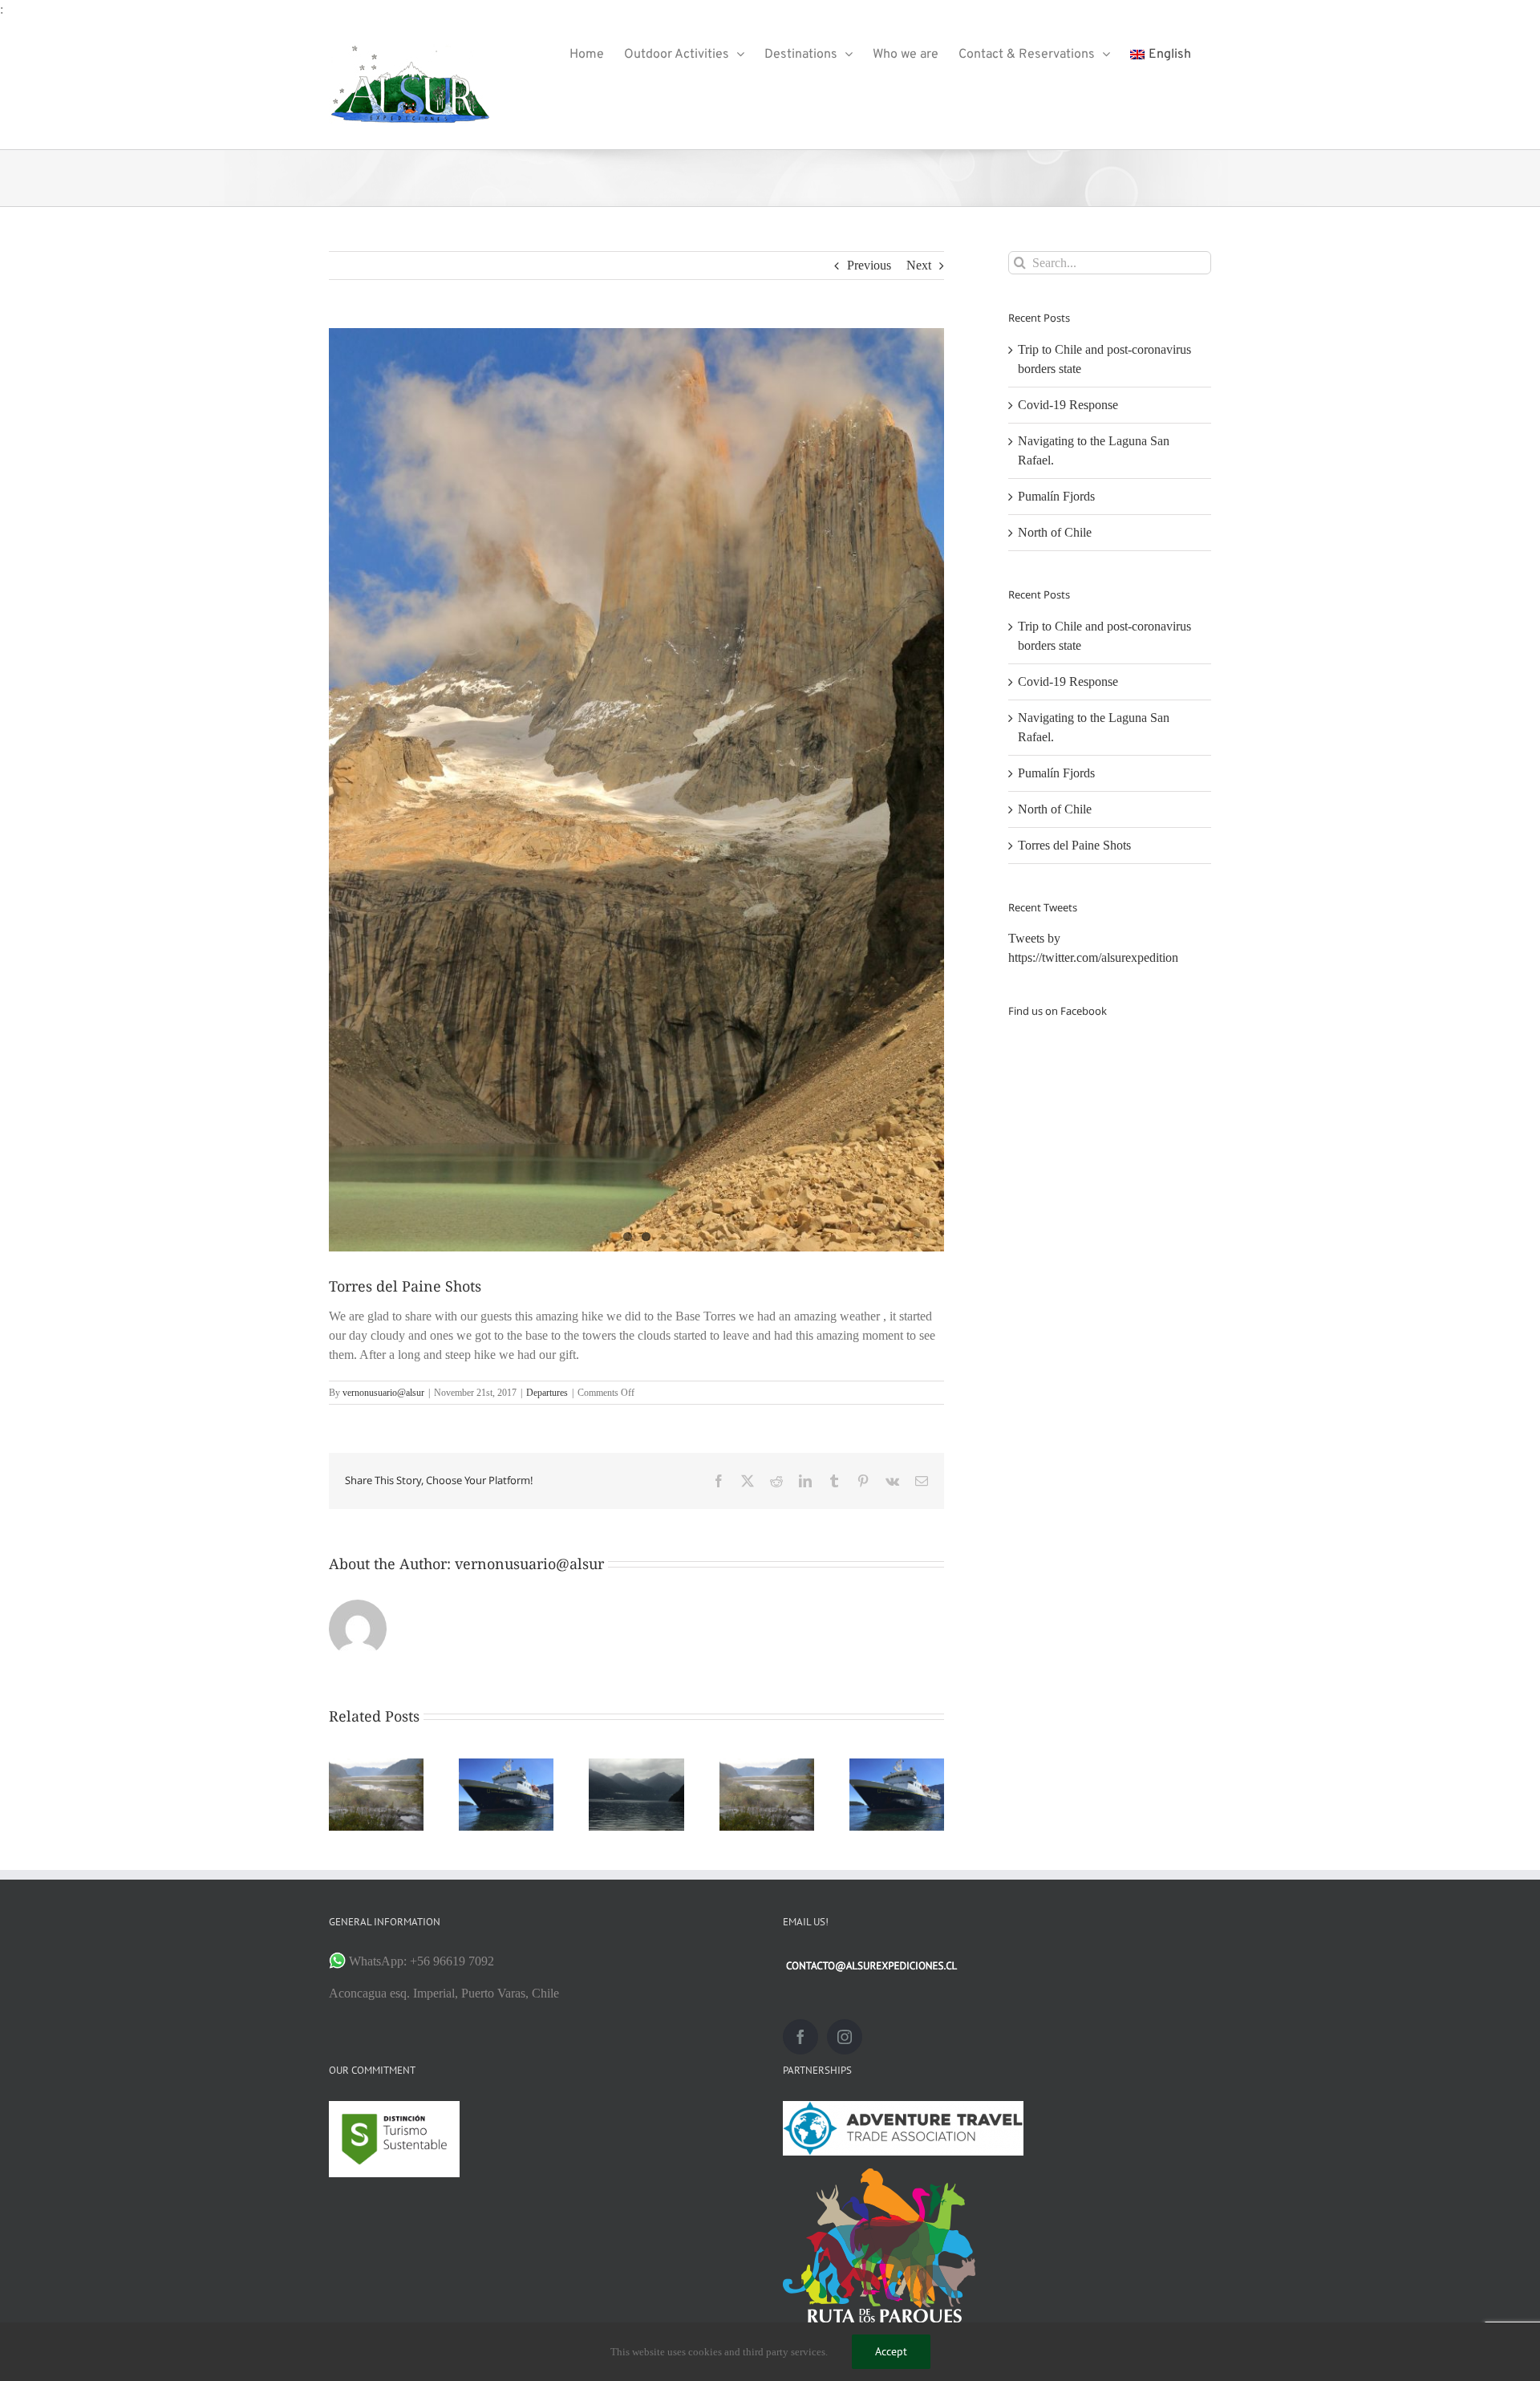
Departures (547, 1393)
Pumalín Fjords (1056, 496)
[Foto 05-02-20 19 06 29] (636, 790)
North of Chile (1055, 532)
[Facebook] (800, 2037)
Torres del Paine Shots (1074, 845)
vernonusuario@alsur (383, 1393)
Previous (869, 265)
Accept (891, 2351)
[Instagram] (845, 2037)
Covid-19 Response (1068, 405)
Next (919, 265)
